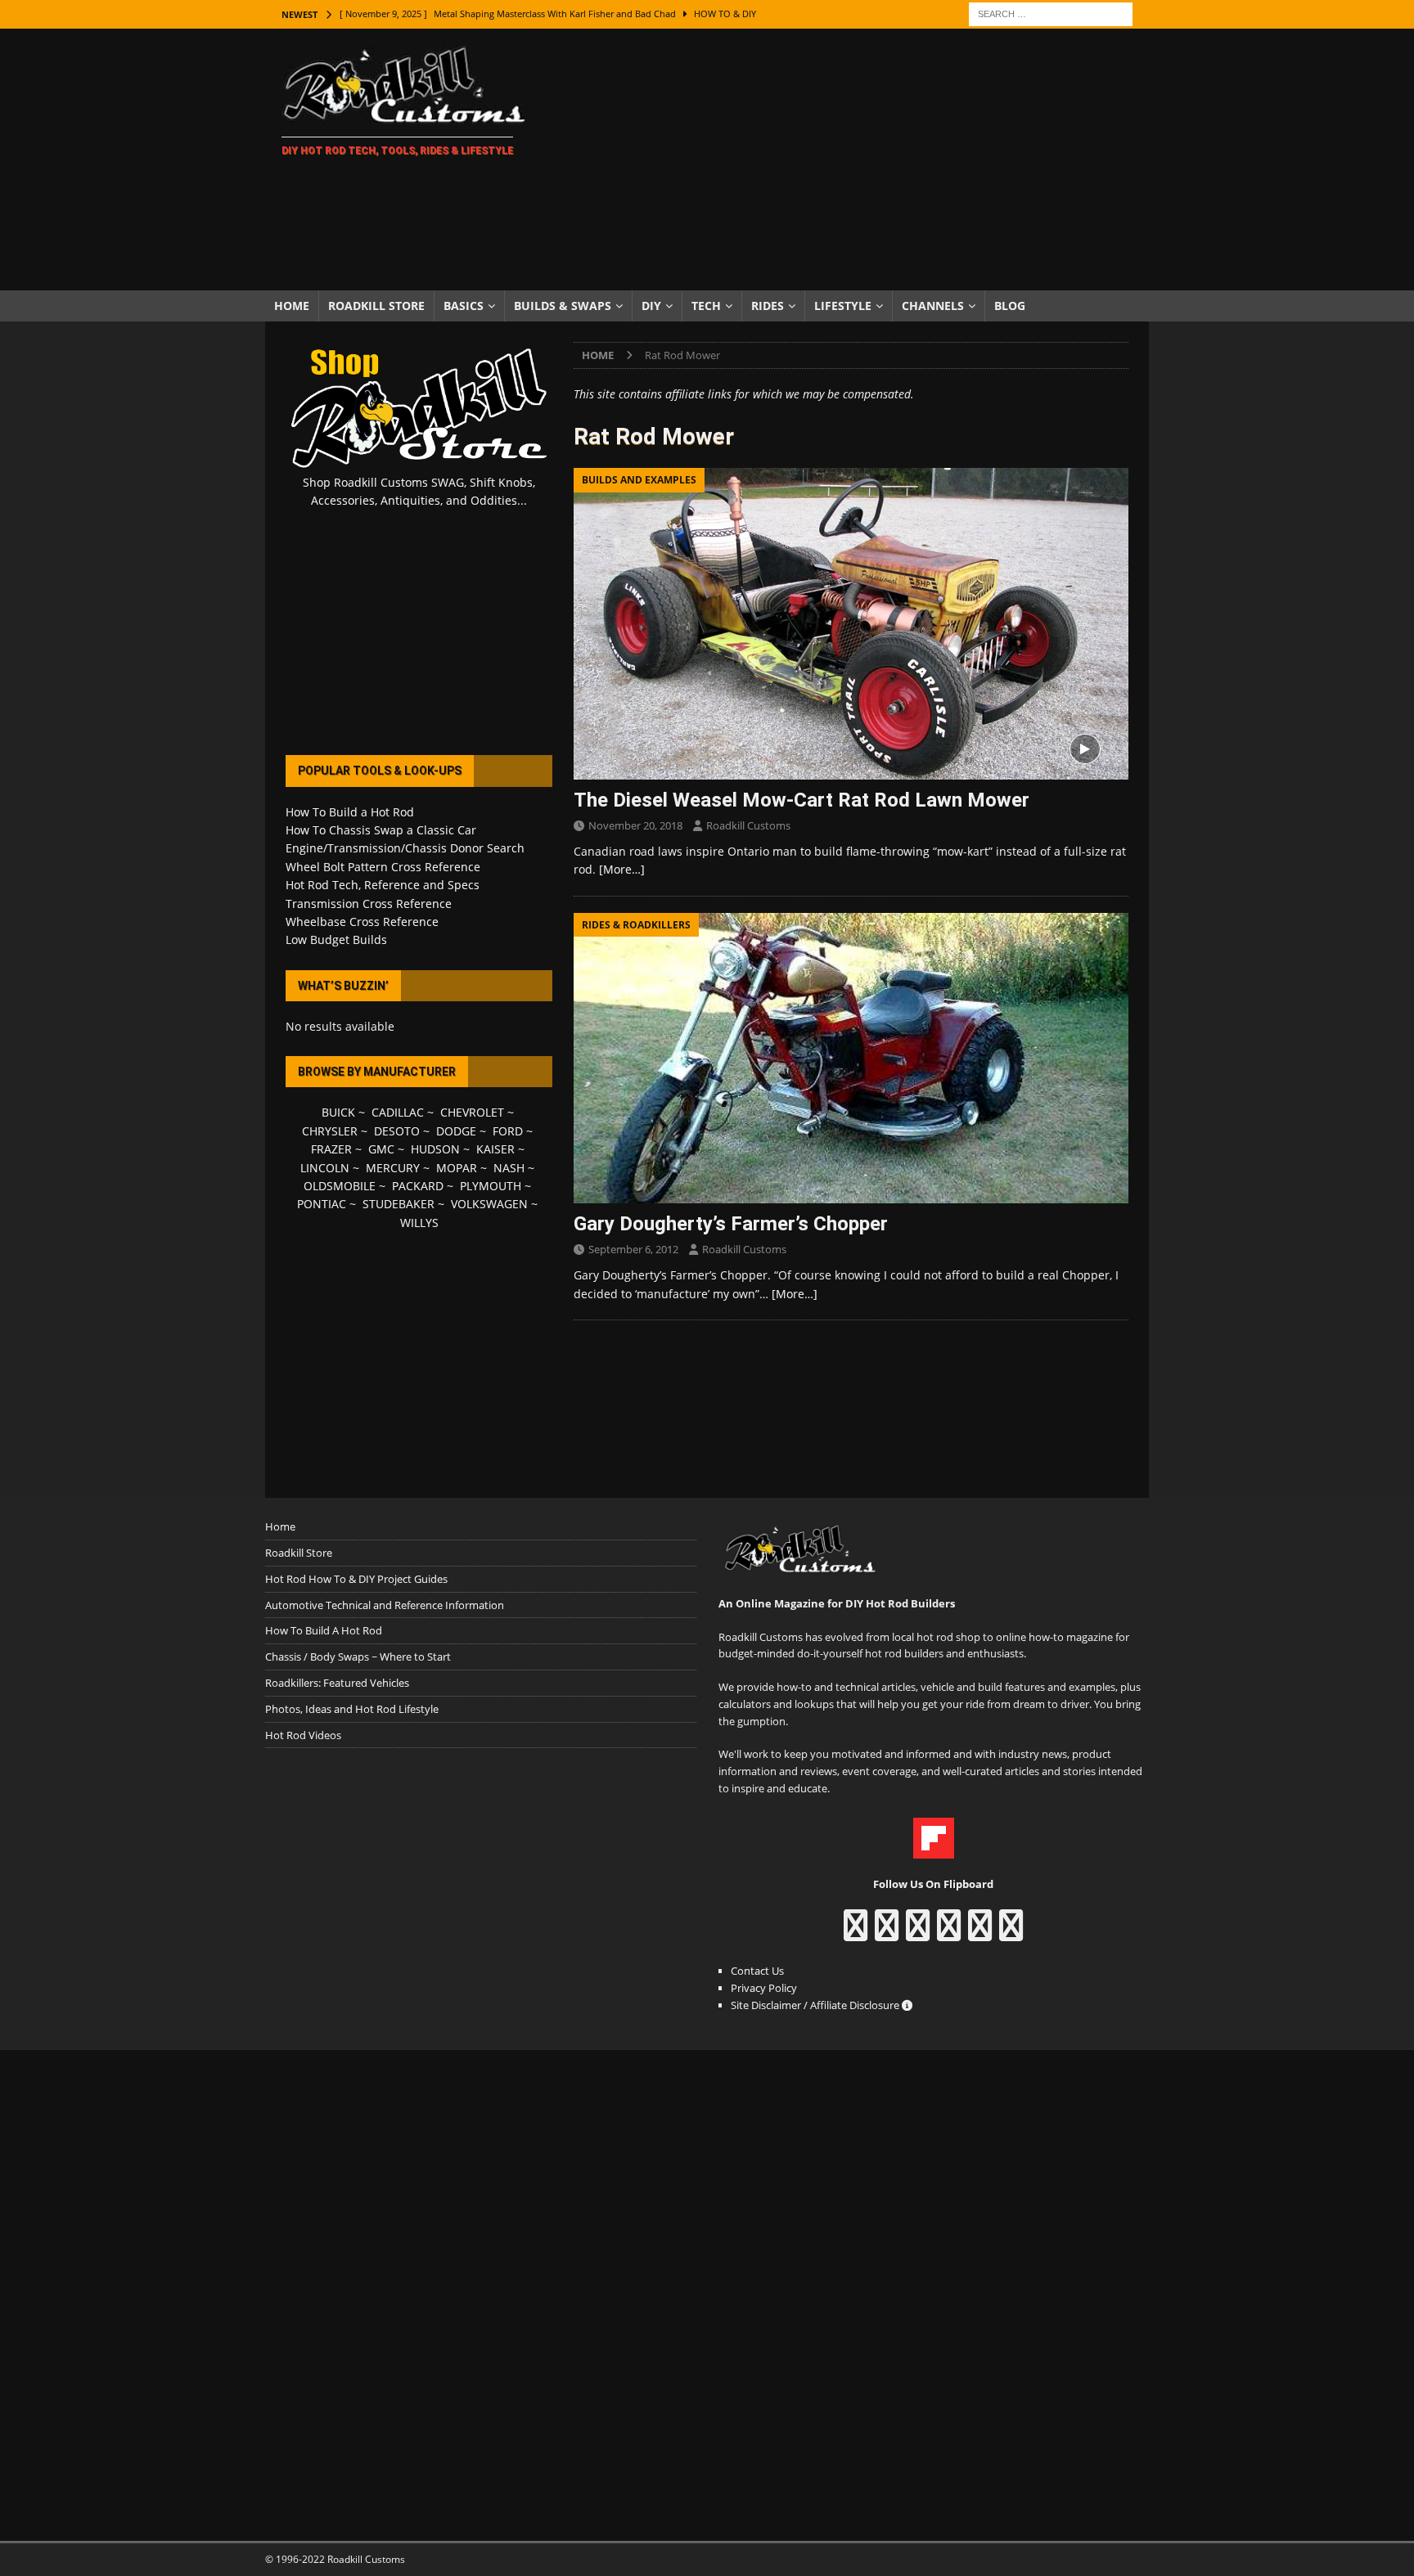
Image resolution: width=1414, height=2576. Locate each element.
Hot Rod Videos (303, 1735)
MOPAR (457, 1168)
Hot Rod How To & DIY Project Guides (356, 1579)
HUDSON (435, 1149)
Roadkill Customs (748, 825)
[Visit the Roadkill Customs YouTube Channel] (1011, 1933)
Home (292, 306)
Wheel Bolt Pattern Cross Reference (383, 867)
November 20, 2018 (635, 825)
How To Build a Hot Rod (350, 812)
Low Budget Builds (336, 940)
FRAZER (331, 1149)
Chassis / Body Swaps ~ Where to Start (358, 1657)
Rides (768, 306)
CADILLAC (398, 1112)
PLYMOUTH (491, 1186)
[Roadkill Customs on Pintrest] (918, 1933)
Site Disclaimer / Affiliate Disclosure (816, 2005)
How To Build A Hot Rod (324, 1630)
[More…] (622, 869)
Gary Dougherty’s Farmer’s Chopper (731, 1224)
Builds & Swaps (563, 306)
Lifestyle (843, 306)
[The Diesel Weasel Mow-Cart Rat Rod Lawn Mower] (851, 624)
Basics (464, 306)
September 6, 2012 (633, 1249)
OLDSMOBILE (340, 1186)
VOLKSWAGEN (489, 1204)
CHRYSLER (330, 1131)
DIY (651, 306)
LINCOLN (325, 1168)
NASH (509, 1168)
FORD (508, 1131)
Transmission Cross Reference (369, 904)
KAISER (495, 1149)
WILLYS (419, 1223)
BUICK (338, 1112)
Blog (1010, 306)
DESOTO (397, 1131)
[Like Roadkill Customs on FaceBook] (856, 1933)
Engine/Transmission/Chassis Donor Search (405, 848)
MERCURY (393, 1168)
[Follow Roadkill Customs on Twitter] (980, 1933)
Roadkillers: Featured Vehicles (337, 1683)
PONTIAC (322, 1204)
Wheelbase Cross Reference (362, 922)
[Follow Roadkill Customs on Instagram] (887, 1933)
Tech (706, 306)
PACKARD (418, 1186)
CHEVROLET (472, 1112)
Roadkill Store (376, 306)
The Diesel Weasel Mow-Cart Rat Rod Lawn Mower (802, 800)
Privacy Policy (764, 1988)
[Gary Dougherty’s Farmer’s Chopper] (851, 1058)
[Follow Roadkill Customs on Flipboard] (934, 1850)
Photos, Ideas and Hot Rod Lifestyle (352, 1709)
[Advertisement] (850, 160)
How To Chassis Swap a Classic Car (381, 830)
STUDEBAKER (399, 1204)
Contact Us (757, 1971)
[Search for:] (1051, 13)
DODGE (456, 1131)
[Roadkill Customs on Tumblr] (949, 1933)
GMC (381, 1149)
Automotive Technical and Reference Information (385, 1605)
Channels (933, 306)
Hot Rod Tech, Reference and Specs (383, 885)
